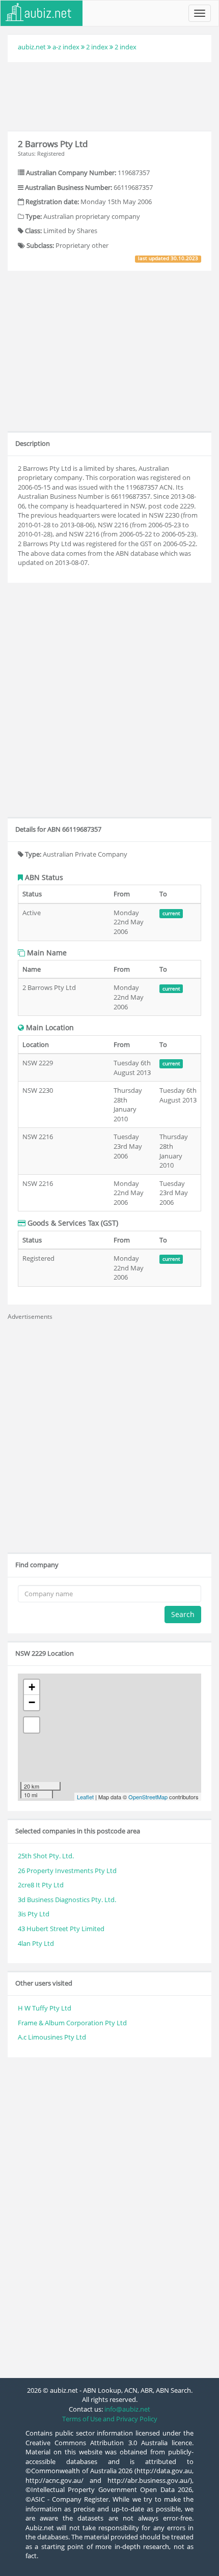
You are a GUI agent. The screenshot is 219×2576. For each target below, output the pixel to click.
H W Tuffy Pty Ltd (45, 2008)
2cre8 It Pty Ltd (41, 1885)
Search (183, 1614)
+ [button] (32, 1687)
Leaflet (85, 1797)
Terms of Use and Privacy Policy (110, 2419)
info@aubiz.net (127, 2409)
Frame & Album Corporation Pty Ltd (72, 2023)
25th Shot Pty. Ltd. (46, 1856)
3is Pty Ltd (34, 1914)
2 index (97, 47)
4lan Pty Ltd (36, 1943)
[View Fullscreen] (32, 1725)
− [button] (32, 1702)
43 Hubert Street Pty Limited (61, 1929)
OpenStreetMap (148, 1797)
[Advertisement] (109, 95)
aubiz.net (32, 47)
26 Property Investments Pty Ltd (67, 1871)
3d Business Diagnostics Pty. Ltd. (67, 1900)
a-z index (66, 47)
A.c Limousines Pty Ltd (52, 2037)
